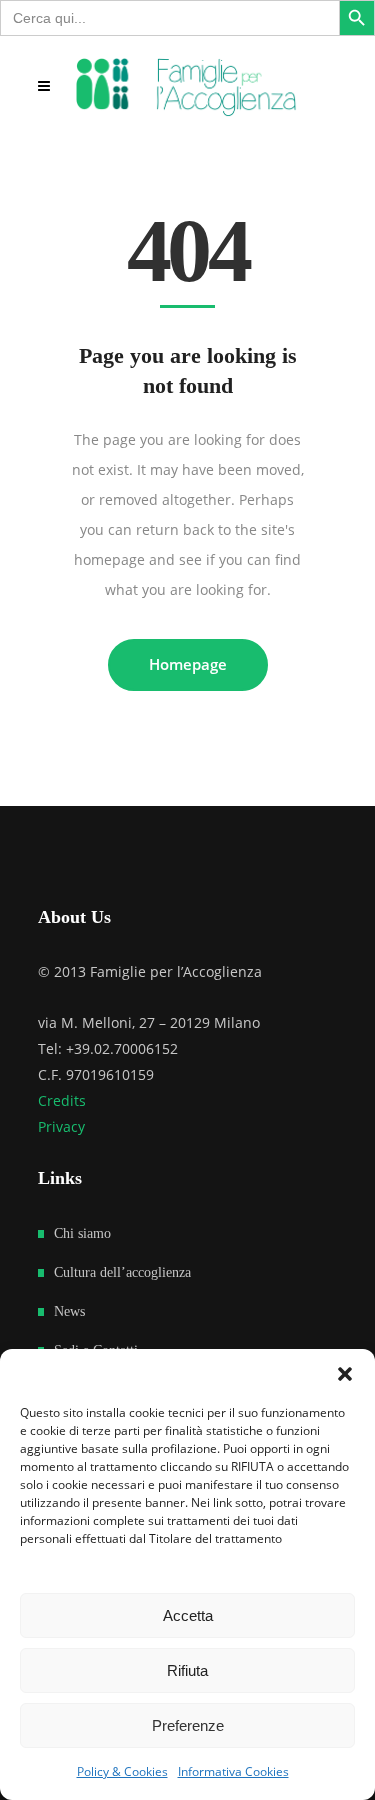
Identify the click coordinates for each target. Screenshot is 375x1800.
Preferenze (188, 1725)
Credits (62, 1100)
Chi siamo (82, 1233)
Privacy (61, 1126)
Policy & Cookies (122, 1771)
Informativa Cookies (233, 1771)
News (69, 1311)
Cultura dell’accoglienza (122, 1272)
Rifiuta (187, 1670)
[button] (345, 1374)
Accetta (188, 1615)
